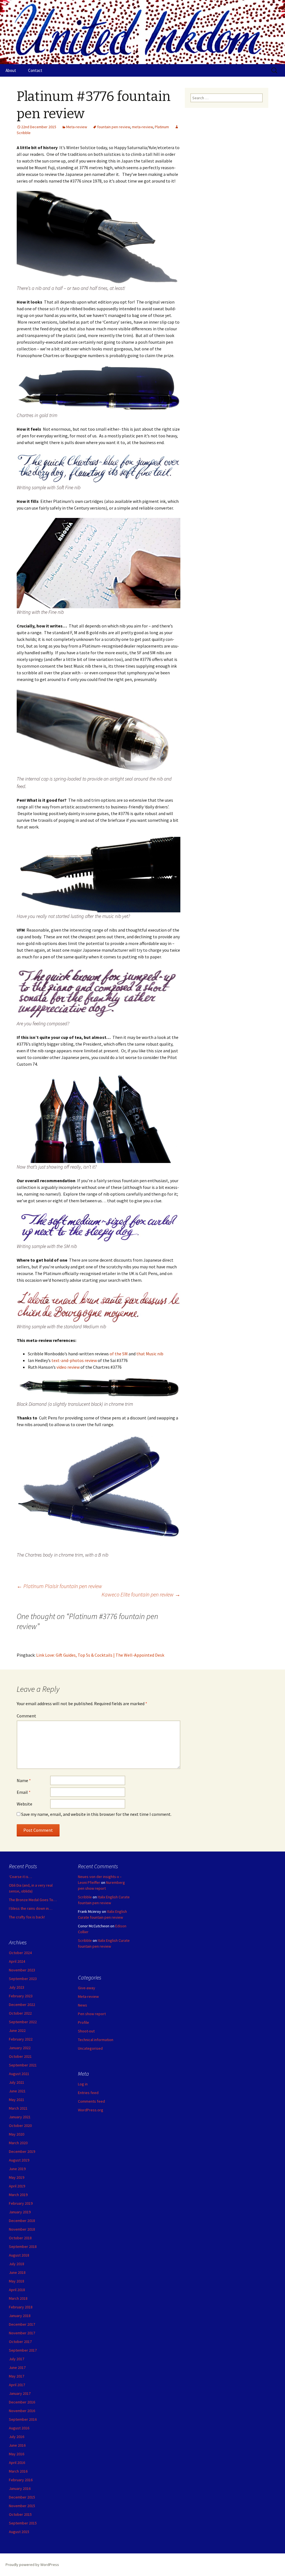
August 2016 (19, 2428)
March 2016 (18, 2471)
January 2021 (20, 2117)
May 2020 (17, 2134)
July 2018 (17, 2264)
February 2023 (21, 1996)
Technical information (96, 2040)
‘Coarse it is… (20, 1877)
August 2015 (19, 2532)
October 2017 (20, 2342)
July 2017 (17, 2359)
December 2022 (22, 2005)
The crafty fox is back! (27, 1917)
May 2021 (17, 2100)
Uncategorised (90, 2048)
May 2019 (17, 2177)
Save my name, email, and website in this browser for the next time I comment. (96, 1814)
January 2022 (20, 2048)
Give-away (87, 1988)
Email (24, 1792)
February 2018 (21, 2307)
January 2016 (20, 2488)
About (11, 70)
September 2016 (23, 2419)
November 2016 (22, 2411)
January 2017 (20, 2393)
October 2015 (20, 2514)
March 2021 (18, 2108)
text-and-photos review (74, 1360)
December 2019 (22, 2151)
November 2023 (22, 1970)
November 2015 (22, 2506)
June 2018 (17, 2272)
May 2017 (17, 2376)
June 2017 (17, 2367)
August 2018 (19, 2255)
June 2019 (17, 2169)
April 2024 (17, 1961)
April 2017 (17, 2385)
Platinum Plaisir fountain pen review (59, 1586)
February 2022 (21, 2039)
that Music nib (150, 1354)
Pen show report (92, 2014)
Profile (83, 2022)
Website (24, 1804)
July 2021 (17, 2082)
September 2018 (23, 2247)
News (83, 2005)
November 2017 (22, 2333)
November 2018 (22, 2229)
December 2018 (22, 2221)
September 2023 (23, 1979)
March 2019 (18, 2195)
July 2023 (17, 1987)
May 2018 (17, 2281)
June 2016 (17, 2445)
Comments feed (91, 2101)
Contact (35, 70)
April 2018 (17, 2290)
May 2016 (17, 2454)
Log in (83, 2084)
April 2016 (17, 2463)
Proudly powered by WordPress (32, 2565)
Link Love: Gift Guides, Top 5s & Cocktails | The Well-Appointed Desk (100, 1655)
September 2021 (23, 2065)
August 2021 (19, 2074)
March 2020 (18, 2143)
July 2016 (17, 2437)
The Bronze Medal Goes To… (33, 1900)
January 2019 (20, 2212)
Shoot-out (86, 2031)
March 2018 (18, 2298)
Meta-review (77, 127)
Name (24, 1780)
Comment (26, 1716)
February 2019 (21, 2203)
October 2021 (20, 2056)
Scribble (85, 1897)
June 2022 (17, 2030)
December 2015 (22, 2497)
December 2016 (22, 2402)
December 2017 (22, 2324)
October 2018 (20, 2238)
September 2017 (23, 2350)
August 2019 (19, 2160)
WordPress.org (91, 2110)
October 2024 (20, 1953)
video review (68, 1367)
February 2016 (21, 2480)
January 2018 (20, 2316)
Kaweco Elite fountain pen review (141, 1594)
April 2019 (17, 2186)
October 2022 (20, 2013)
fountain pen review (114, 127)
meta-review (142, 127)
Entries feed (88, 2093)
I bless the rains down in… (31, 1908)
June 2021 (17, 2091)
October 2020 (20, 2126)
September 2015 (23, 2523)
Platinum (162, 127)
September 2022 (23, 2022)
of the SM (119, 1354)
